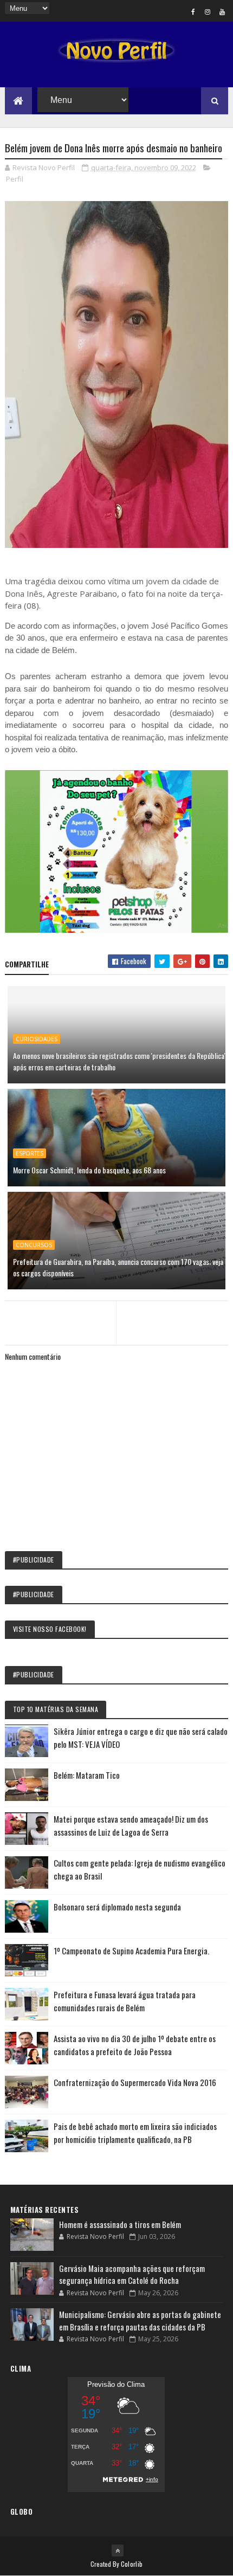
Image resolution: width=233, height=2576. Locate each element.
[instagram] (208, 11)
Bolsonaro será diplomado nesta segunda (117, 1907)
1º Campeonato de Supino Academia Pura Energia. (131, 1951)
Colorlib (132, 2564)
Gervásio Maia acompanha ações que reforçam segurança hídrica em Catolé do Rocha (132, 2274)
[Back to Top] (118, 2551)
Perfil (15, 179)
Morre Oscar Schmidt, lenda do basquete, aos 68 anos (89, 1170)
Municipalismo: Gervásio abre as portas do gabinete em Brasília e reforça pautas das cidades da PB (140, 2320)
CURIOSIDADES (37, 1039)
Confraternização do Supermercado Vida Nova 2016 (135, 2082)
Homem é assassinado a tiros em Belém (120, 2224)
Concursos (34, 1245)
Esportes (30, 1153)
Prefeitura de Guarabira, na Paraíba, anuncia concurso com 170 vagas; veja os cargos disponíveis (118, 1267)
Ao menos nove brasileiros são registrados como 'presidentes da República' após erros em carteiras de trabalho (119, 1061)
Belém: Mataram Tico (87, 1775)
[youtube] (222, 11)
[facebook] (193, 11)
